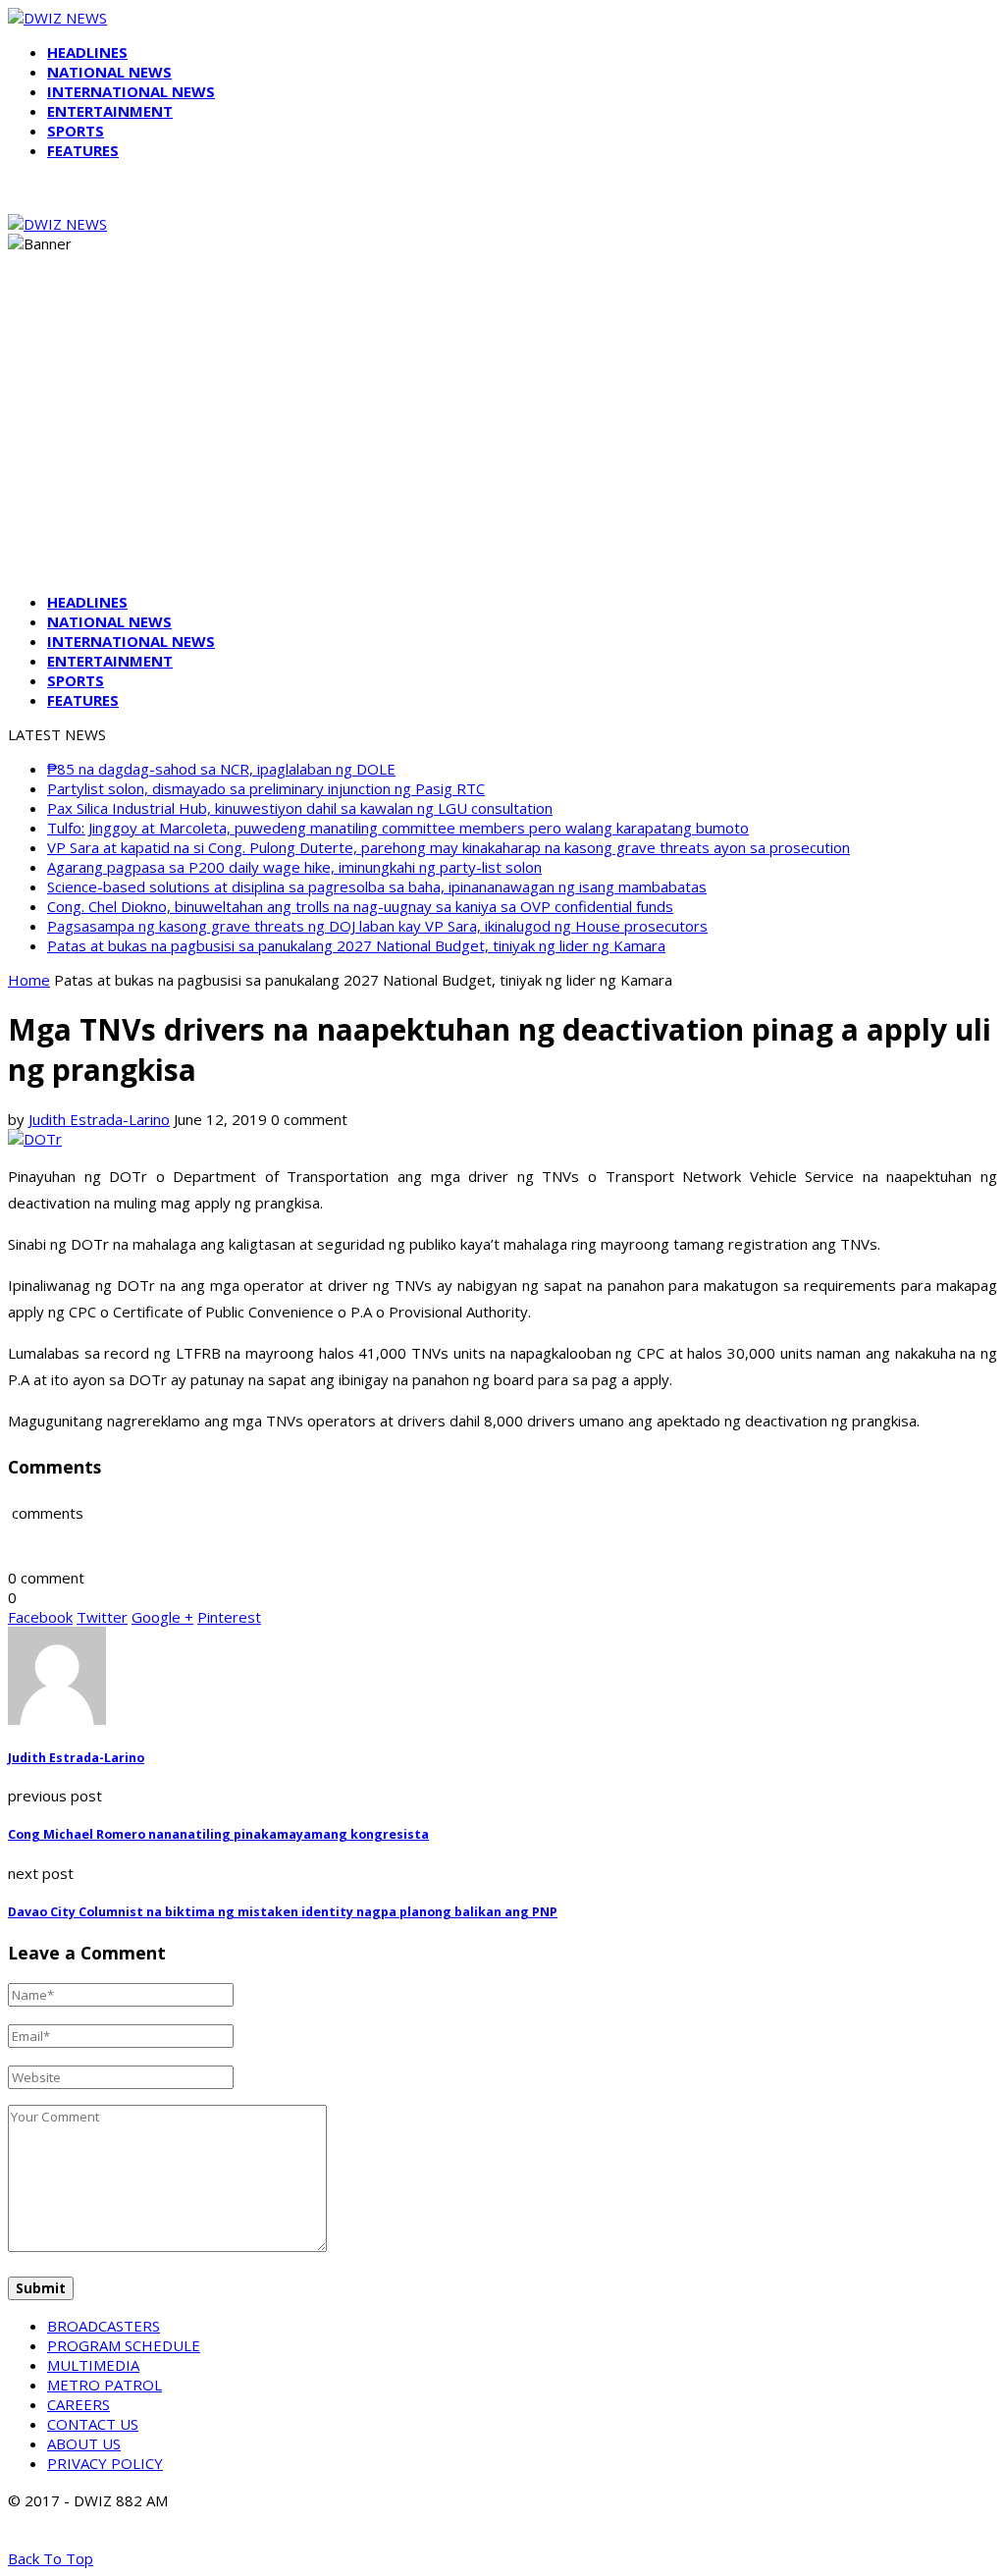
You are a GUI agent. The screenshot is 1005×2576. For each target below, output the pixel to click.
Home (29, 980)
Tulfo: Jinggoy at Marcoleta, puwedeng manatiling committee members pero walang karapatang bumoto (398, 828)
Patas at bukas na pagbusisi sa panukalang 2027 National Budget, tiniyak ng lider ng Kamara (356, 945)
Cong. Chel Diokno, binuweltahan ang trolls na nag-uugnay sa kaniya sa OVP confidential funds (360, 906)
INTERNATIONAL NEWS (131, 91)
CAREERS (79, 2404)
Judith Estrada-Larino (99, 1119)
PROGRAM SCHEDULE (124, 2345)
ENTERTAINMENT (110, 111)
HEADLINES (87, 52)
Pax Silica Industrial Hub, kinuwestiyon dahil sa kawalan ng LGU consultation (300, 808)
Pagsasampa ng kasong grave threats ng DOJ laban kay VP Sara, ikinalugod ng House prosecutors (377, 926)
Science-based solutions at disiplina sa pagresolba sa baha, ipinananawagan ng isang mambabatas (377, 886)
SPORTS (76, 131)
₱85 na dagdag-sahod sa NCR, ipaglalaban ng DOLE (221, 769)
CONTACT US (93, 2424)
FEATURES (83, 150)
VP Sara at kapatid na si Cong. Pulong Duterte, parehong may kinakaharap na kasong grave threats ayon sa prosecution (449, 847)
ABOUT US (84, 2443)
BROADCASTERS (104, 2326)
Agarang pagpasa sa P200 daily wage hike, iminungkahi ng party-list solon (294, 867)
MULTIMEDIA (93, 2365)
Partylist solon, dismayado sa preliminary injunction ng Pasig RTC (266, 788)
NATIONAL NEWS (109, 72)
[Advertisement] (502, 440)
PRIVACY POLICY (105, 2463)
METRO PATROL (105, 2385)
